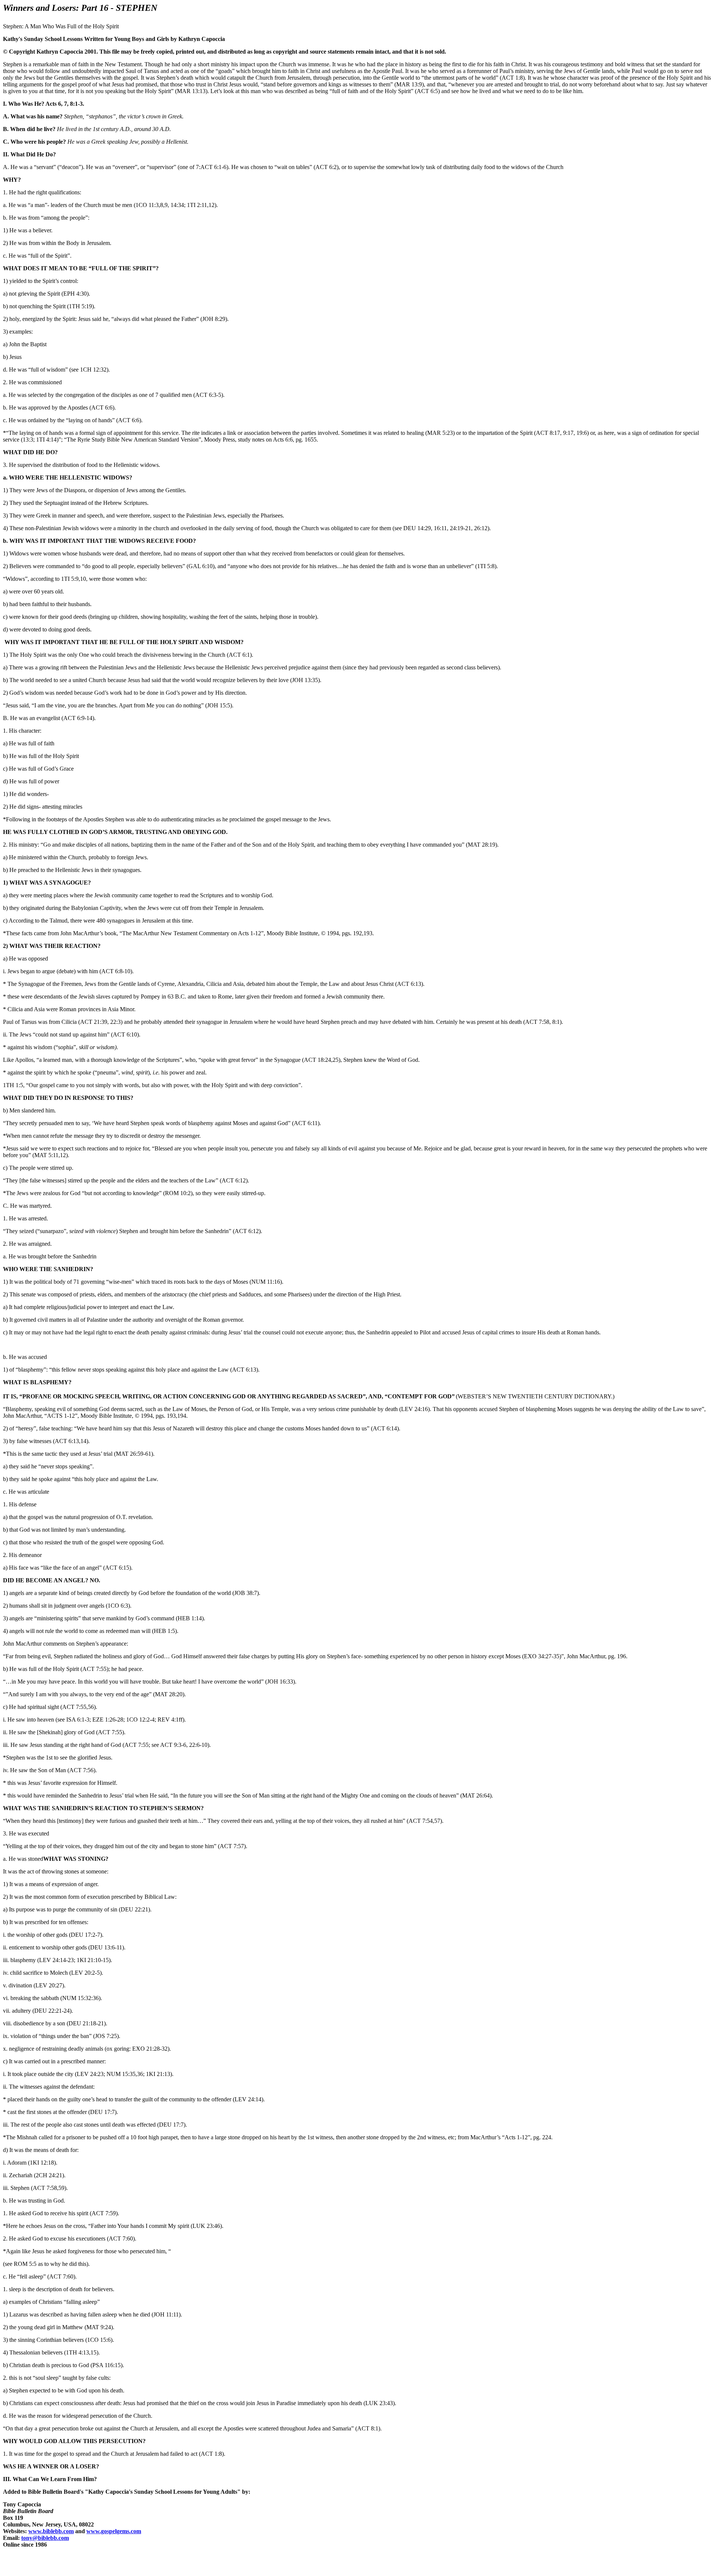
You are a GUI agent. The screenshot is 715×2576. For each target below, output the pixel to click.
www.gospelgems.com (114, 2531)
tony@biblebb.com (45, 2538)
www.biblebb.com (51, 2531)
